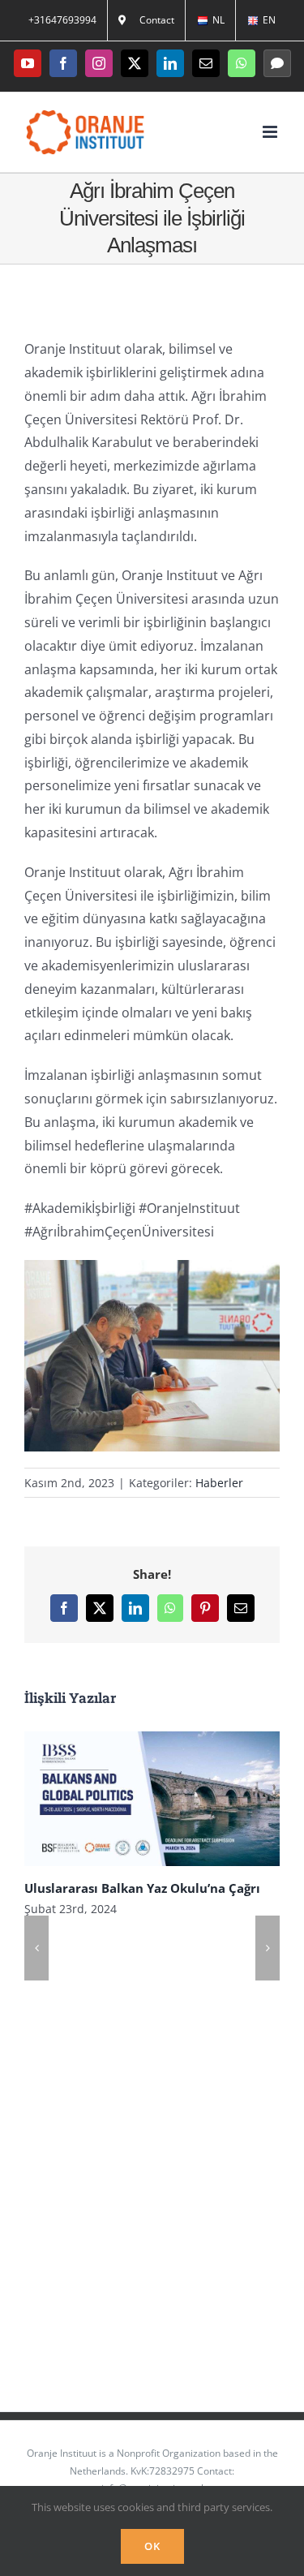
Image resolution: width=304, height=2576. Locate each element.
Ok (152, 2546)
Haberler (219, 1483)
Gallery (174, 1798)
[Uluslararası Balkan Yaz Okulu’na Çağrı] (152, 1799)
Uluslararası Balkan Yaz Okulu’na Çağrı (130, 1798)
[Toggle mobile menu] (271, 132)
